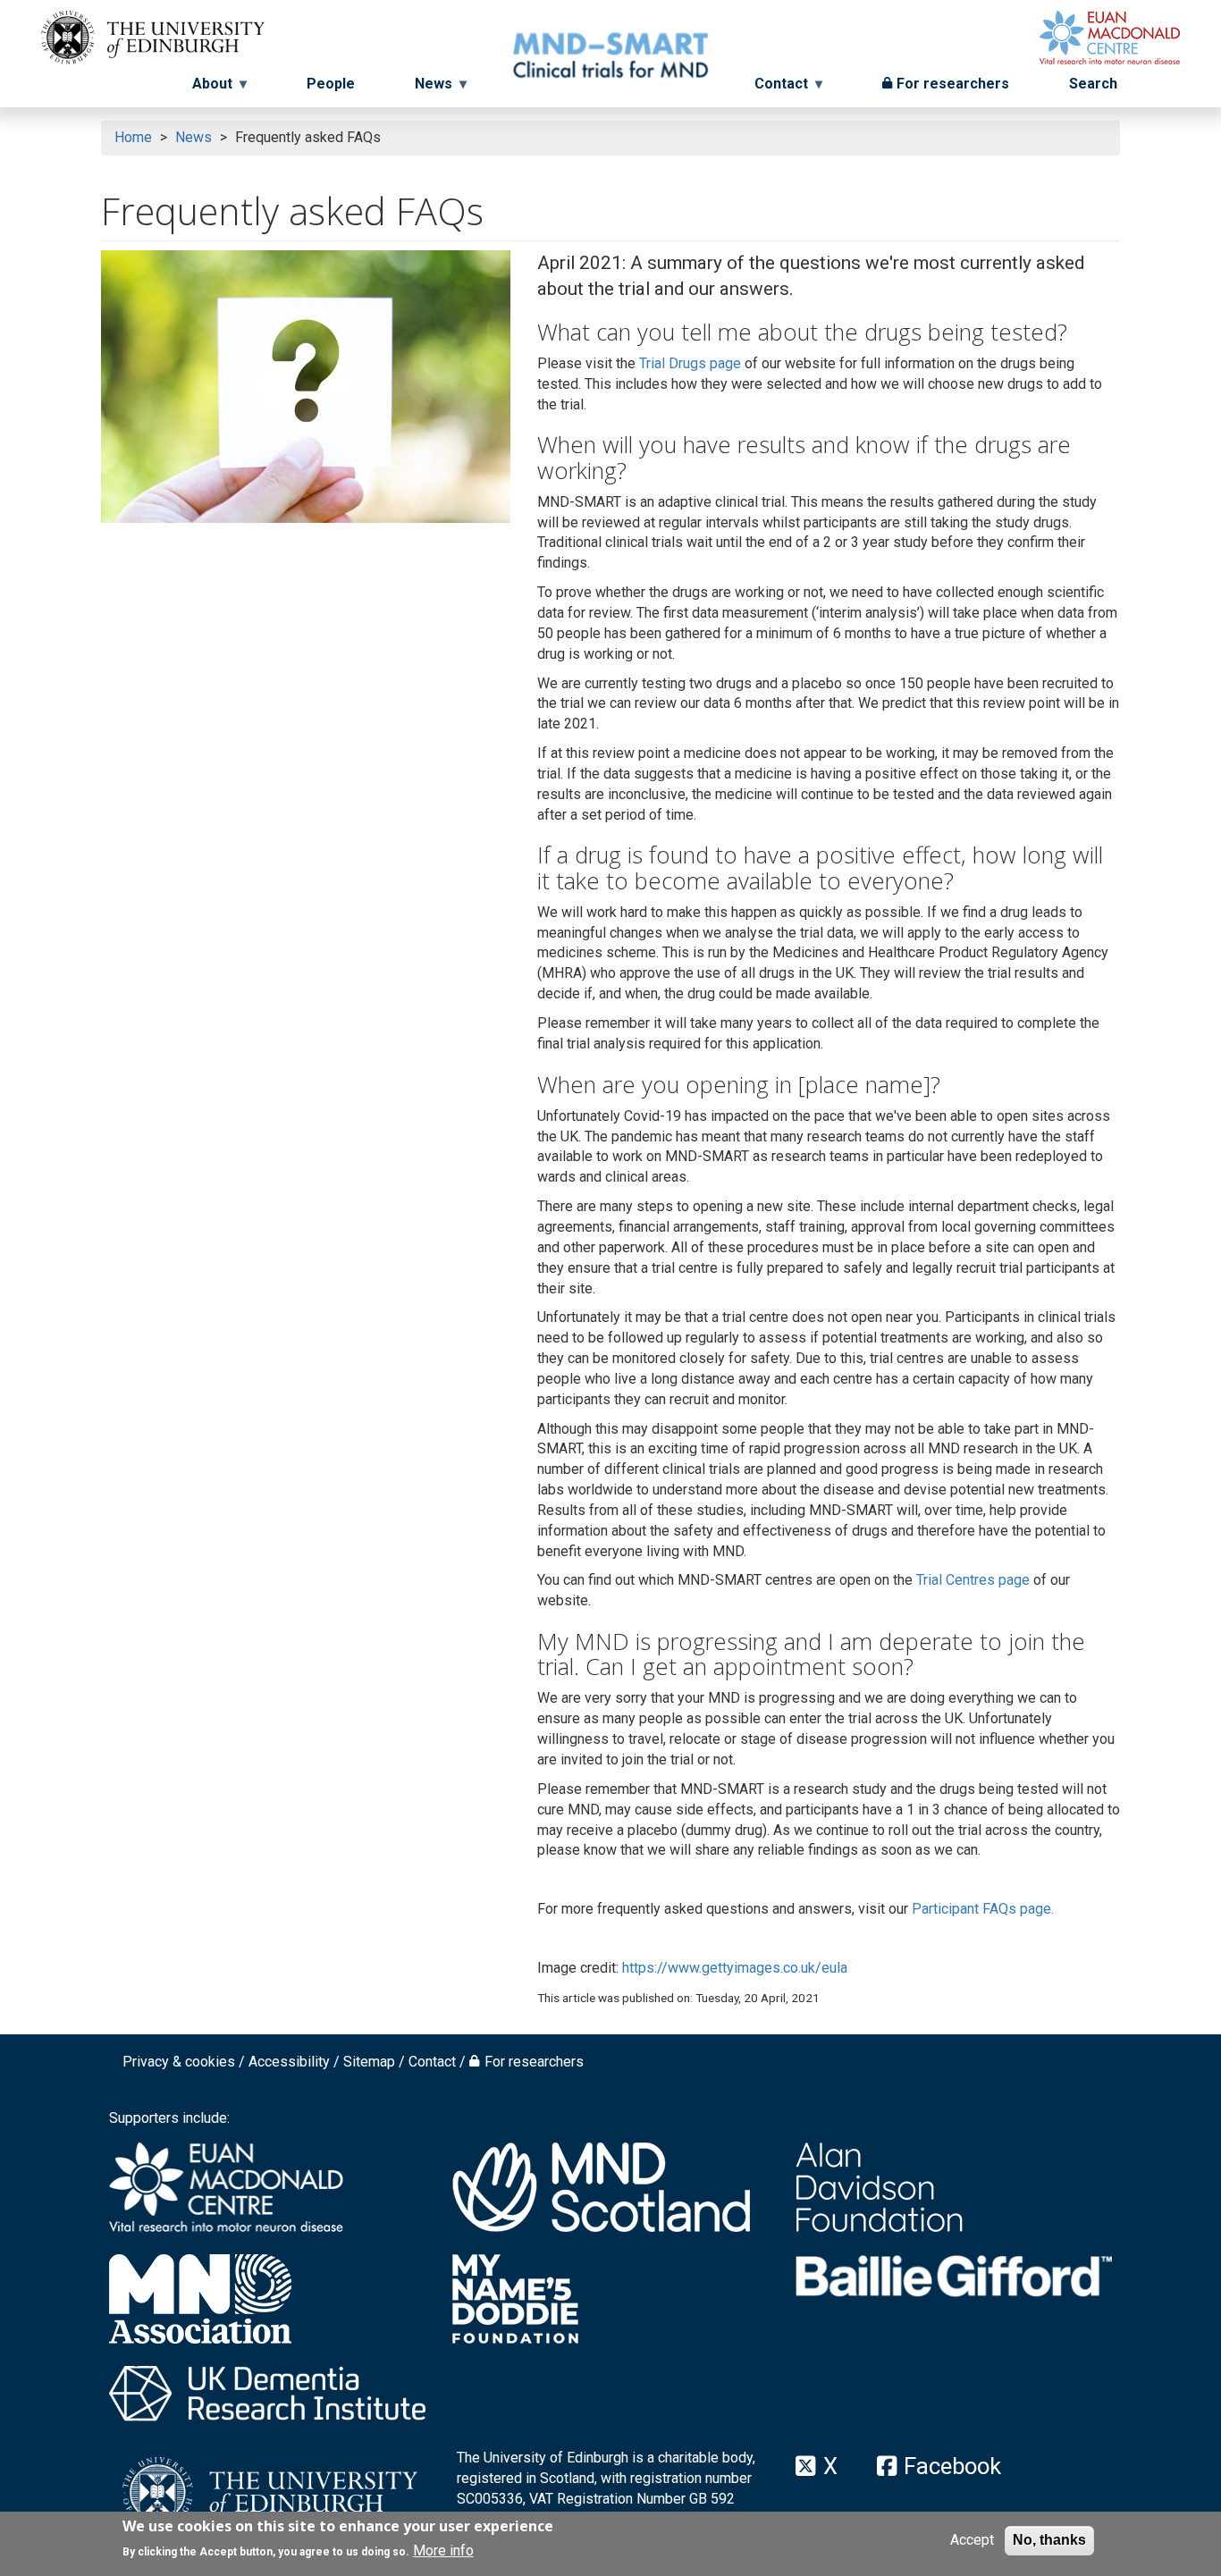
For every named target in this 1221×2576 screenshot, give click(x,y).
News (194, 137)
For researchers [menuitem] (953, 84)
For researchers (534, 2062)
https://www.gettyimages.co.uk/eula (735, 1968)
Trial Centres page (973, 1580)
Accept (972, 2540)
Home (133, 137)
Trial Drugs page (690, 363)
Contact (432, 2062)
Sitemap (369, 2062)
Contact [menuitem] (788, 90)
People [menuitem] (331, 84)
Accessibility (289, 2062)
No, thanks (1049, 2540)
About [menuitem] (205, 90)
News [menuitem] (426, 90)
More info (443, 2551)
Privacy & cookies (179, 2062)
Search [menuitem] (1093, 84)
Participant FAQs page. (983, 1909)
